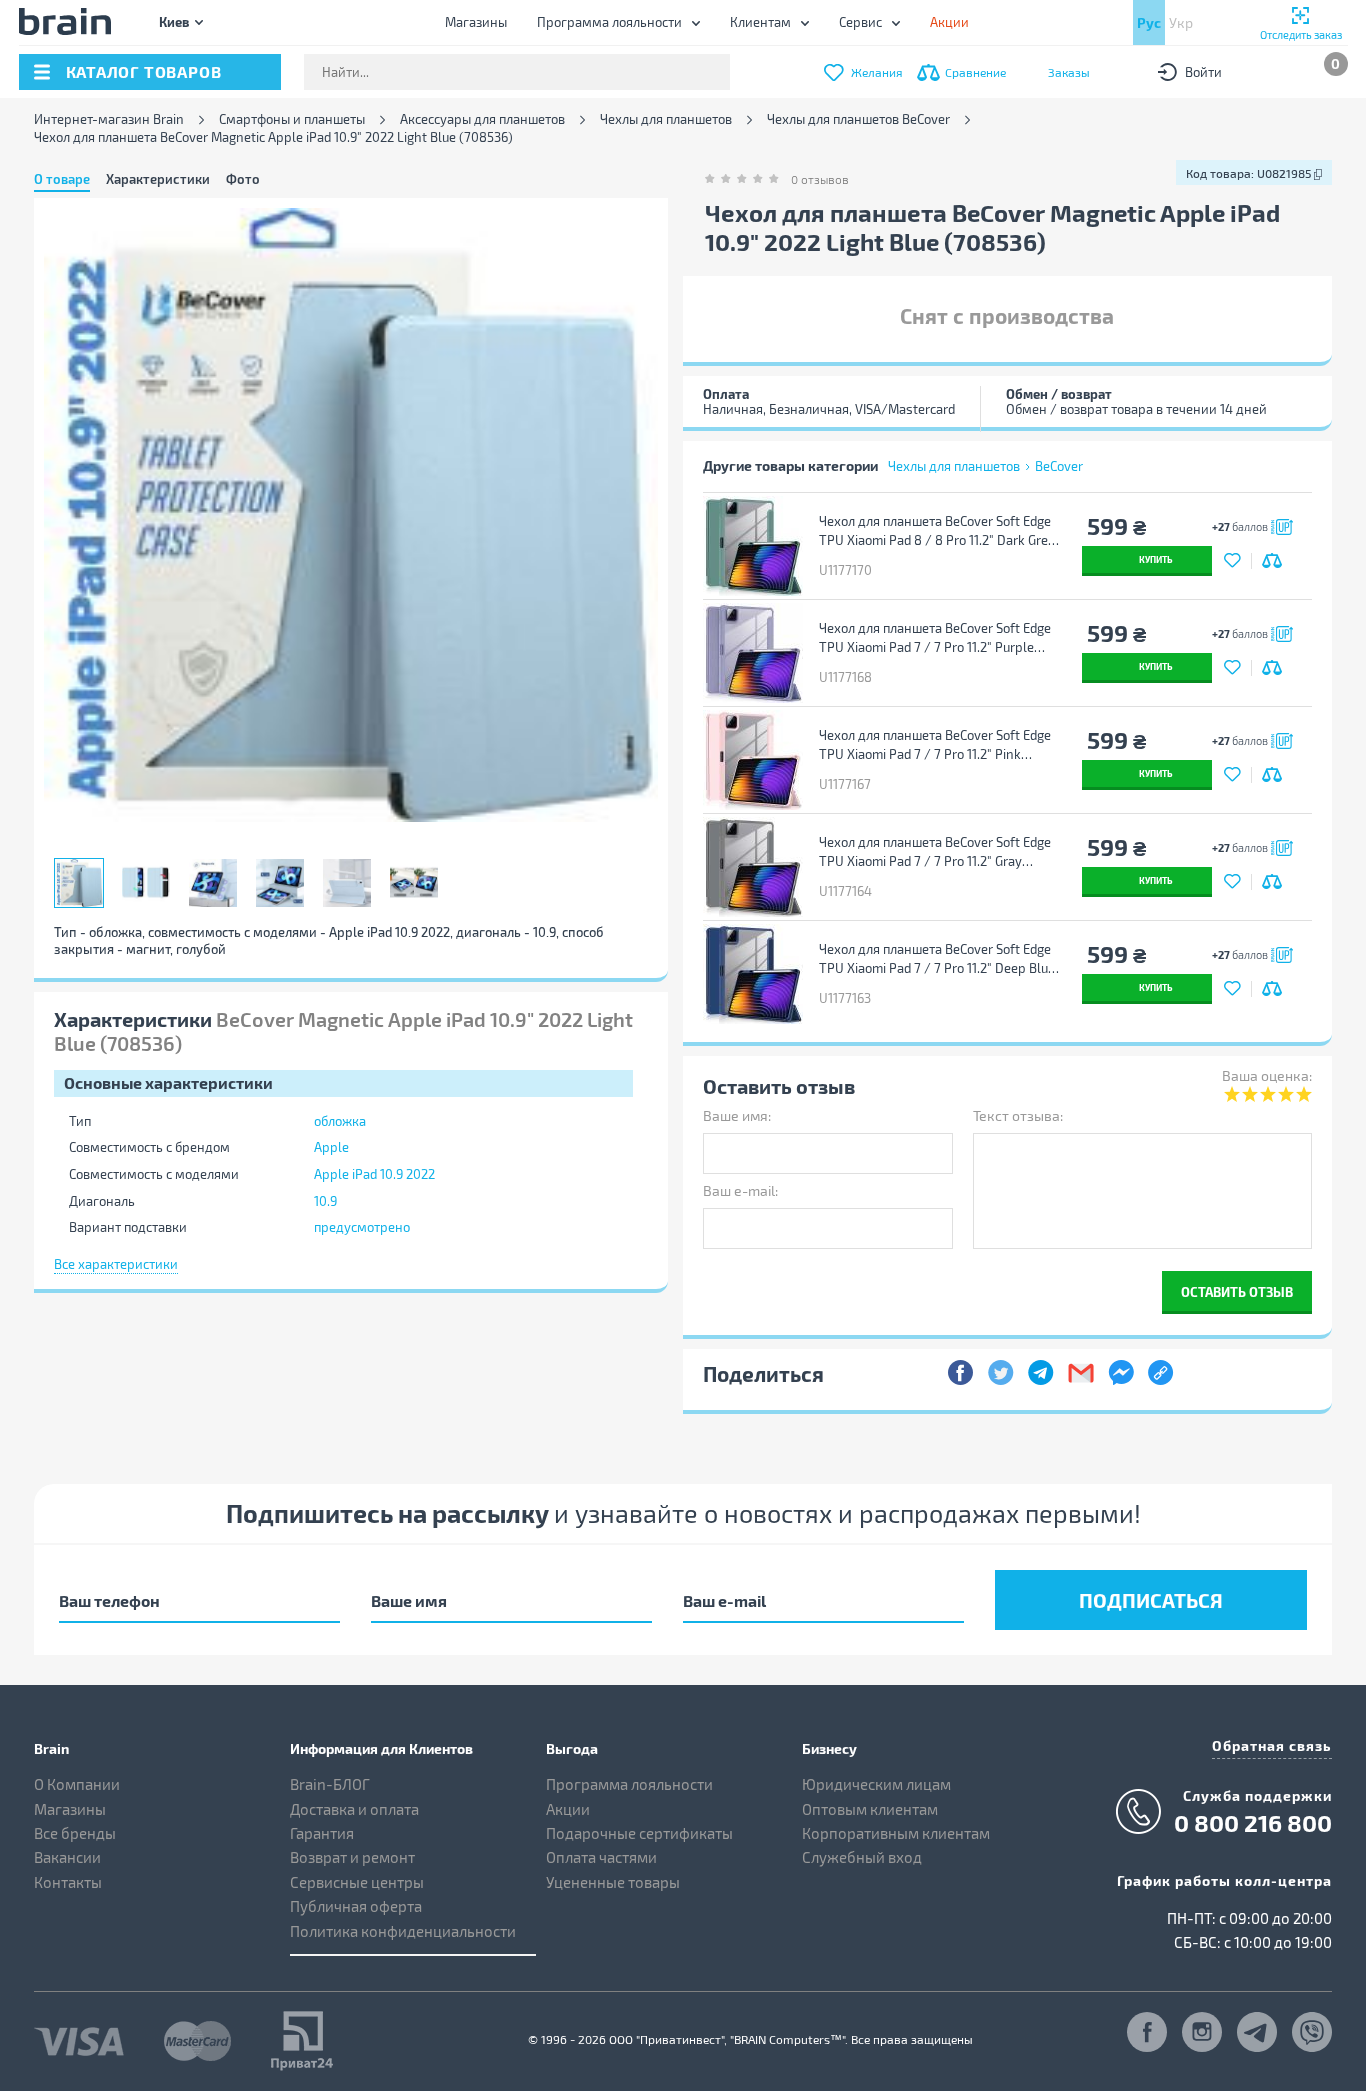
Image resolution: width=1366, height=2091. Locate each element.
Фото (243, 179)
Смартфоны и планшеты (292, 119)
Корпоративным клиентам (896, 1833)
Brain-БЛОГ (330, 1784)
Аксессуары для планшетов (482, 119)
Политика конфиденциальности (403, 1931)
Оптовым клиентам (870, 1809)
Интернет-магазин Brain (109, 119)
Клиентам (760, 22)
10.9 (325, 1201)
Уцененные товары (613, 1882)
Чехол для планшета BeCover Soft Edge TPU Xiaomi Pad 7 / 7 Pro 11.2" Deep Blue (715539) (937, 959)
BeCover (1059, 466)
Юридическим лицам (876, 1784)
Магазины (476, 22)
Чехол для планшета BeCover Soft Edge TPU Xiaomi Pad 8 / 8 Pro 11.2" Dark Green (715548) (941, 531)
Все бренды (75, 1833)
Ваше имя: (737, 1115)
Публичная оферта (356, 1906)
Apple (331, 1147)
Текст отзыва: (1018, 1115)
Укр (1181, 22)
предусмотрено (362, 1227)
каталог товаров (144, 71)
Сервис (860, 22)
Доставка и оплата (354, 1809)
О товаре (62, 179)
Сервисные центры (357, 1882)
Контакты (68, 1882)
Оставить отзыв (1237, 1291)
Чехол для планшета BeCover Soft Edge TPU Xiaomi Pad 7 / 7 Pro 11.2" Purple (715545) (935, 638)
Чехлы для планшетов (666, 119)
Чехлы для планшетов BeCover (858, 119)
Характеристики (158, 179)
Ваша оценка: (1267, 1075)
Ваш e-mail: (740, 1190)
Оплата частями (601, 1857)
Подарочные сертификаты (639, 1833)
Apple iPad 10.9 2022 (374, 1174)
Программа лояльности (609, 22)
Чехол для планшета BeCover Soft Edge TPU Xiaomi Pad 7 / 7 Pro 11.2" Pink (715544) (935, 745)
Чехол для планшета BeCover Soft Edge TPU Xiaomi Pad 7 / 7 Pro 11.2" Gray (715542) (935, 852)
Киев (174, 21)
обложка (340, 1121)
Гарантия (322, 1833)
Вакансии (67, 1857)
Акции (568, 1809)
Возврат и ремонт (352, 1857)
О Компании (77, 1784)
